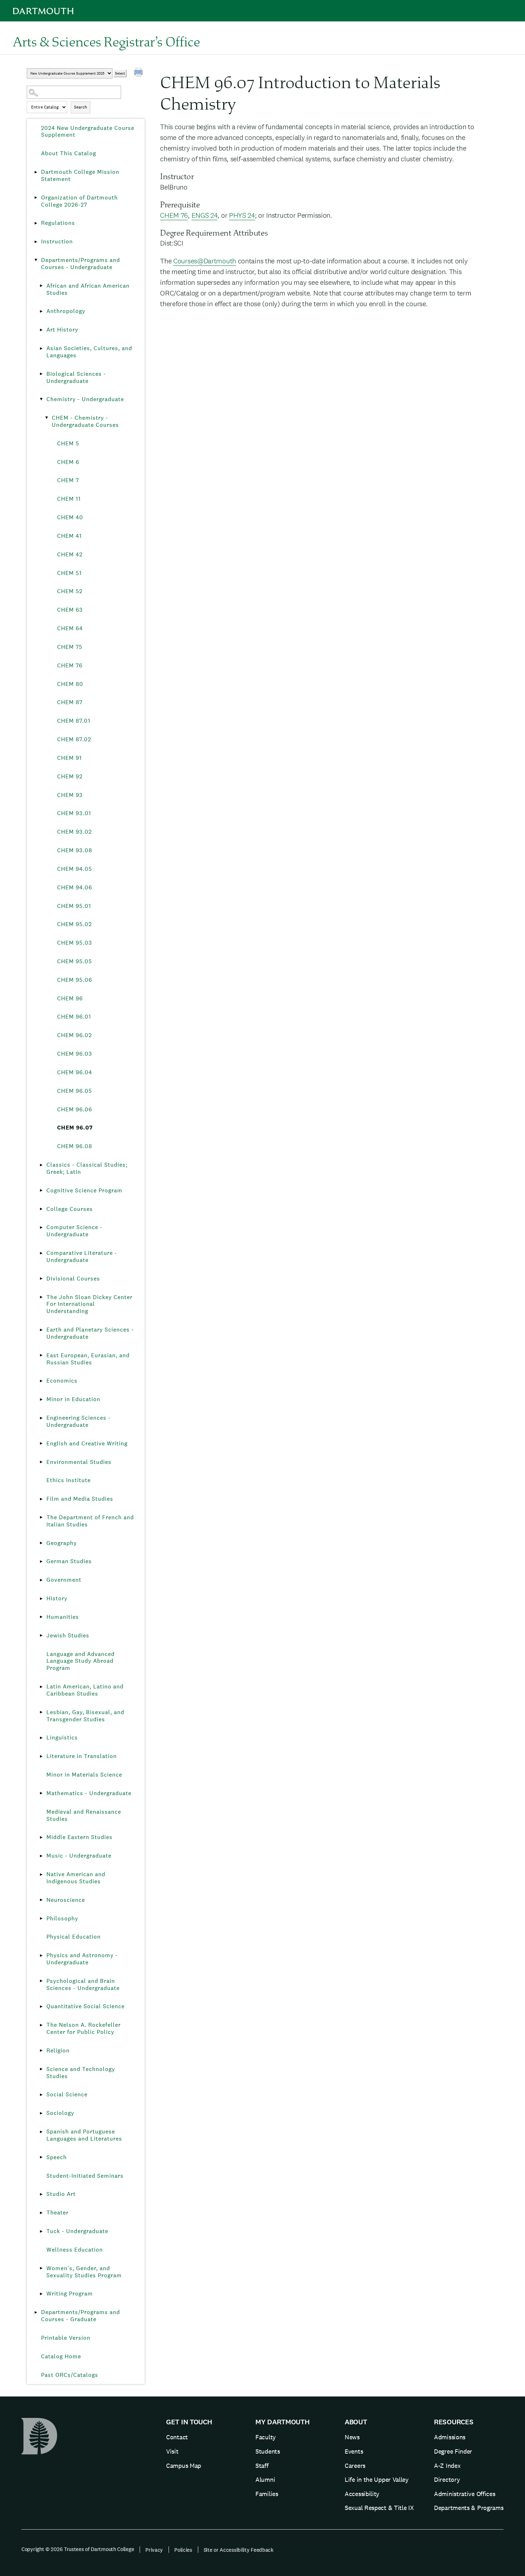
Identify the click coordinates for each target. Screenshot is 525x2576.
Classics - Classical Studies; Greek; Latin (87, 1168)
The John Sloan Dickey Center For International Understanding (89, 1304)
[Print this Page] (139, 73)
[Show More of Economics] (41, 1381)
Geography (62, 1543)
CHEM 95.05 (75, 961)
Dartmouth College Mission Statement (80, 175)
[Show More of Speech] (41, 2157)
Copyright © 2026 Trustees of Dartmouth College (78, 2549)
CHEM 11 (69, 499)
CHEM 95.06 (75, 980)
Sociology (60, 2113)
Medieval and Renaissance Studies (84, 1815)
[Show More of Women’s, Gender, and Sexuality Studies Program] (41, 2268)
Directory (447, 2479)
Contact (177, 2437)
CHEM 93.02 (74, 832)
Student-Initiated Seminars (85, 2176)
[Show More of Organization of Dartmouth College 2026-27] (36, 198)
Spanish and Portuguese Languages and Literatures (84, 2135)
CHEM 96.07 (75, 1128)
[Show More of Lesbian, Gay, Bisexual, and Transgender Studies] (41, 1712)
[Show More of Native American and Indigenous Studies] (41, 1874)
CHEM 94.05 (75, 869)
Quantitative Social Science (86, 2006)
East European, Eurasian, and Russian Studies (88, 1359)
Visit (172, 2451)
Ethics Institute (69, 1480)
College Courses (70, 1209)
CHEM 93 (70, 795)
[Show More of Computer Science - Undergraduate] (41, 1227)
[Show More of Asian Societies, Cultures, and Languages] (41, 348)
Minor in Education (73, 1399)
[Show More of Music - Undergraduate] (41, 1856)
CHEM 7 (68, 480)
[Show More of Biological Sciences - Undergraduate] (41, 374)
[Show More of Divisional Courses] (41, 1279)
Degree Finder (453, 2451)
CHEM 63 (70, 610)
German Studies (69, 1561)
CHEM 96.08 (75, 1146)
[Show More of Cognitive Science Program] (41, 1191)
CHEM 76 (70, 665)
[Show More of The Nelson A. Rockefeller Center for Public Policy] (41, 2025)
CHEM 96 (70, 998)
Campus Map (184, 2466)
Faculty (266, 2437)
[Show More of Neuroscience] (41, 1900)
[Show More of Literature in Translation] (41, 1756)
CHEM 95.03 (75, 943)
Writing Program (70, 2294)
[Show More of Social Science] (41, 2095)
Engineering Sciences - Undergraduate (79, 1421)
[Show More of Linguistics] (41, 1738)
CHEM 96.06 (75, 1109)
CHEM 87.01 (74, 721)
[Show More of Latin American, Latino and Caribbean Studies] (41, 1687)
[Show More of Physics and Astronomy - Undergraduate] (41, 1955)
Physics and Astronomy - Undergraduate (82, 1959)
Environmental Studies (79, 1462)
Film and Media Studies (80, 1499)
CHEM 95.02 (74, 924)
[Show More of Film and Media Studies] (41, 1499)
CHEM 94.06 (75, 887)
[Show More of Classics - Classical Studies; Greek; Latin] (41, 1165)
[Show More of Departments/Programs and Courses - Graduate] (36, 2312)
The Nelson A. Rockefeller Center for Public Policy (84, 2028)
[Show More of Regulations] (36, 223)
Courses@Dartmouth (205, 261)
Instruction (57, 241)
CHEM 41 (69, 536)
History (57, 1598)
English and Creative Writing (87, 1443)
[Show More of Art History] (41, 330)
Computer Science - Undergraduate (74, 1231)
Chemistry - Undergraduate (85, 399)
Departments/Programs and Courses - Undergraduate (81, 264)
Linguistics (62, 1737)
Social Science (67, 2094)
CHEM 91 (69, 758)
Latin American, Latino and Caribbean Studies (85, 1690)
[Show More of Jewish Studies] (41, 1636)
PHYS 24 (242, 215)
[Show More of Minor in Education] (41, 1399)
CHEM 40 (70, 517)
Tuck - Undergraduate (77, 2231)
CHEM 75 (70, 647)
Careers (355, 2466)
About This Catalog (69, 153)
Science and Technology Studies (81, 2073)
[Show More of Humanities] (41, 1617)
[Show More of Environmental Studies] (41, 1462)
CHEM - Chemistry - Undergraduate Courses (85, 421)
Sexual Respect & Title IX (379, 2508)
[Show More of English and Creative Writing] (41, 1444)
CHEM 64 (70, 628)
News (352, 2437)
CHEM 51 (69, 573)
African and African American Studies (88, 289)
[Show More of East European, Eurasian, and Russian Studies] (41, 1355)
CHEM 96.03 (75, 1054)
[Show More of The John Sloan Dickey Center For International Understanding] (41, 1297)
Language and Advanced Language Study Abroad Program (81, 1661)
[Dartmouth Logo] (43, 11)
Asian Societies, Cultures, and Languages (89, 352)
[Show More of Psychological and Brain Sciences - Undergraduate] (41, 1981)
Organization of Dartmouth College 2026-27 (79, 201)
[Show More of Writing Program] (41, 2294)
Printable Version (66, 2338)
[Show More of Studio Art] (41, 2194)
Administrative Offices (464, 2494)
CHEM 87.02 (74, 739)
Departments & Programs (469, 2508)
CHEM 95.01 (74, 906)
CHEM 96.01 (74, 1017)
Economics (62, 1381)
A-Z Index (447, 2466)
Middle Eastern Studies (79, 1837)
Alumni (265, 2479)
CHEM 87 (70, 702)
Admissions (450, 2437)
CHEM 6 (68, 462)
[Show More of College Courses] (41, 1209)
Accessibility (362, 2494)
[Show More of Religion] (41, 2051)
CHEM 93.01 (74, 813)
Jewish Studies (68, 1635)
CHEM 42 (70, 554)
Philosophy (62, 1918)
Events (354, 2451)
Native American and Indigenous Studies (76, 1878)
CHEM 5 (68, 443)
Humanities (63, 1617)
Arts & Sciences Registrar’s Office (106, 41)
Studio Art (61, 2194)
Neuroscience (66, 1900)
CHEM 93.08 (75, 850)
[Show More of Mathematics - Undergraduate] (41, 1793)
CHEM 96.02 (74, 1035)
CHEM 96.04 (75, 1072)
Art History (62, 330)
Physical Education (74, 1937)
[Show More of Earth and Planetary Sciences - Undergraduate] (41, 1330)
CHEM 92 (70, 776)
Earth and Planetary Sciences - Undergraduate (90, 1333)
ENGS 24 (205, 215)
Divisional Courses (73, 1279)
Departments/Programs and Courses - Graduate (81, 2316)
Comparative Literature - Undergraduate (82, 1256)
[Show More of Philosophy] (41, 1919)
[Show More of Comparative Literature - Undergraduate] (41, 1253)
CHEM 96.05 (75, 1091)
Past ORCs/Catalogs (70, 2375)
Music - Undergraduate (79, 1856)
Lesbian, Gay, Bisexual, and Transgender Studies (85, 1716)
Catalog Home (61, 2356)
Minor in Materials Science (84, 1775)
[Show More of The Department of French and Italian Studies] (41, 1517)
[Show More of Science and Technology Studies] (41, 2069)
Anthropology (66, 311)
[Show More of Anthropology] (41, 311)
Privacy (154, 2550)
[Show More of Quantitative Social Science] (41, 2006)
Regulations (58, 223)
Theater (57, 2213)
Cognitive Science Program (84, 1190)
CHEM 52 (70, 591)
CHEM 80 (70, 684)
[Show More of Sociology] (41, 2113)
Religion (58, 2050)
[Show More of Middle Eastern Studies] (41, 1837)
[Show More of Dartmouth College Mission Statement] (36, 172)
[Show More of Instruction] (36, 242)
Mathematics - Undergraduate (89, 1793)
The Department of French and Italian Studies (90, 1521)
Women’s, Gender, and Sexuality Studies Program (84, 2272)
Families (267, 2494)
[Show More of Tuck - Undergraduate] (41, 2231)
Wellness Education (75, 2250)
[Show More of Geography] (41, 1543)
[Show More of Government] (41, 1580)
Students (268, 2451)
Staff (262, 2466)
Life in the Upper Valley (377, 2479)
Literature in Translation (82, 1756)
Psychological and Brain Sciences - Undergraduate (83, 1984)
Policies (183, 2550)
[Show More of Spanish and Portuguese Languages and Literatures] (41, 2132)
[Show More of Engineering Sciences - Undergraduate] (41, 1418)
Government (64, 1580)
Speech (57, 2157)
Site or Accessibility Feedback (239, 2550)
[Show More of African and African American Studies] (41, 286)
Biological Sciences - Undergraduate (76, 377)
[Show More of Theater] (41, 2213)
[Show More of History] (41, 1598)
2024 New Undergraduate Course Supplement (88, 132)
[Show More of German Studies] (41, 1561)
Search (81, 107)
